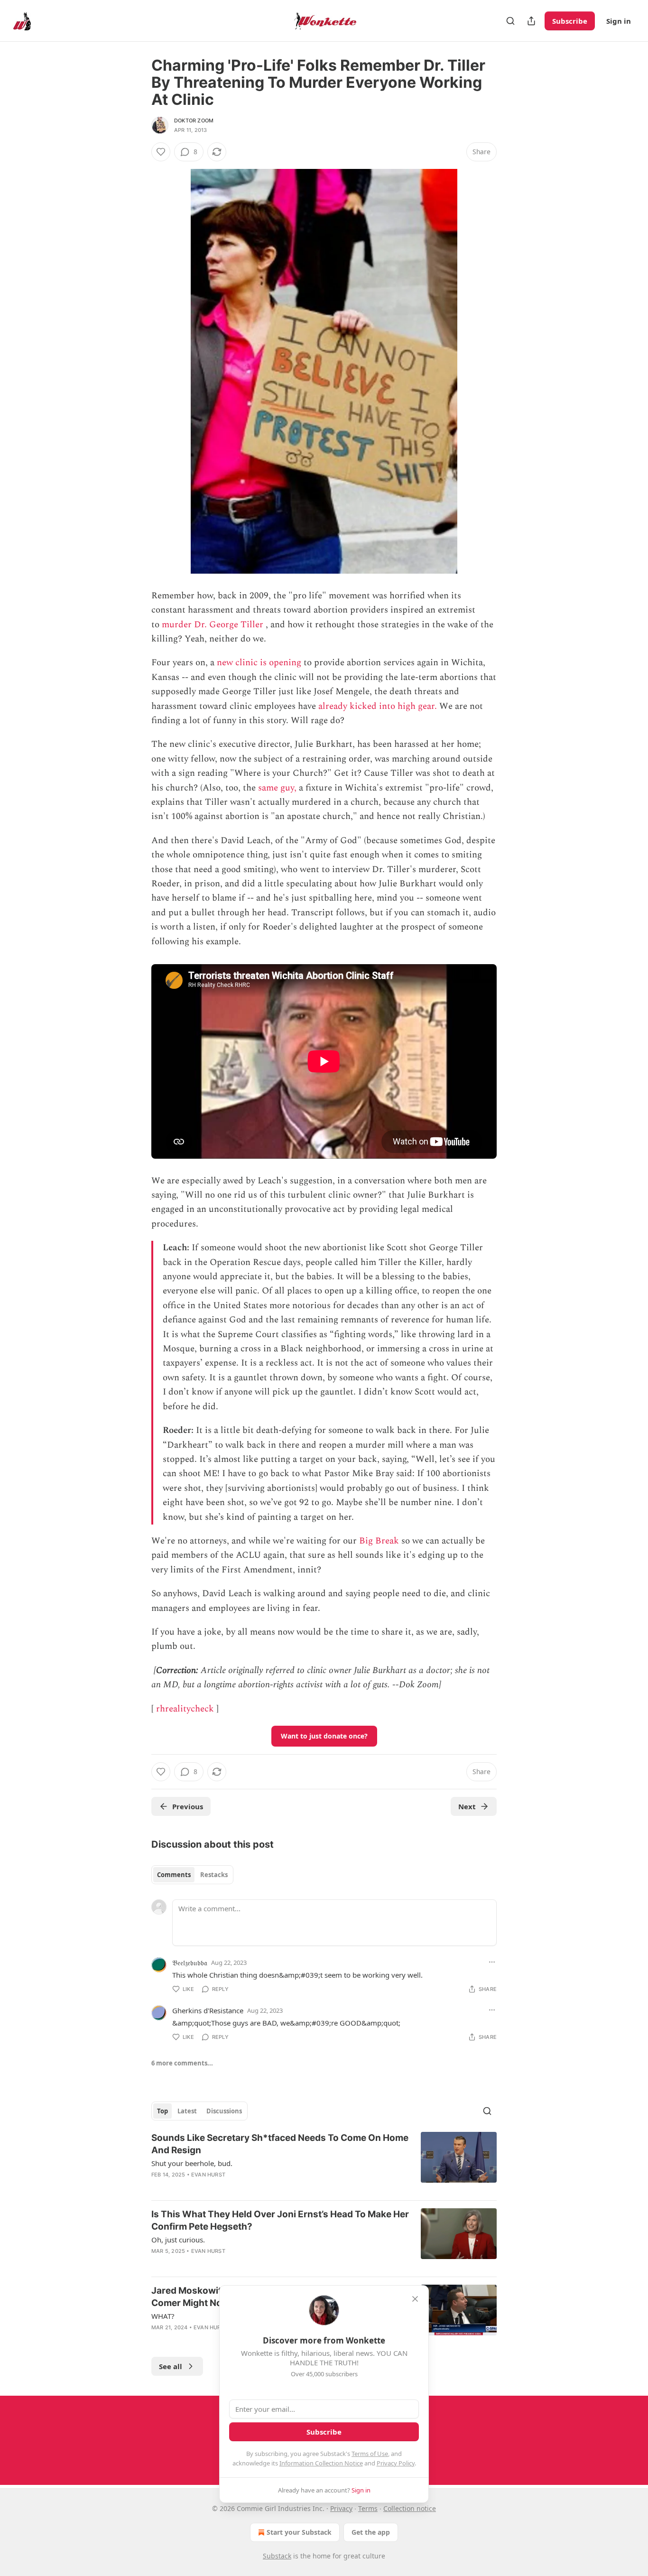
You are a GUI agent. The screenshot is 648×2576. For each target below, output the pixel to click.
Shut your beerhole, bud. (192, 2163)
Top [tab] (162, 2111)
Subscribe (570, 21)
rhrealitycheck (185, 1709)
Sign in (619, 21)
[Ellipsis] (492, 1962)
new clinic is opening (259, 663)
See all (171, 2366)
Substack (277, 2556)
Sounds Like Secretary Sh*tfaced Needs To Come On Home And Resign (280, 2144)
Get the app (371, 2532)
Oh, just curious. (178, 2240)
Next (467, 1806)
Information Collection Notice (321, 2463)
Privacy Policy (396, 2463)
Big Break (379, 1541)
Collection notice (410, 2508)
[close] (415, 2299)
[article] (324, 2162)
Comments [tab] (174, 1875)
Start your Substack (299, 2532)
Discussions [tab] (224, 2111)
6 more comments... (182, 2063)
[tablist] (192, 1875)
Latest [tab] (187, 2111)
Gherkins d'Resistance (208, 2010)
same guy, (277, 788)
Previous (188, 1806)
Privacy (341, 2508)
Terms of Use (370, 2454)
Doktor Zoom (194, 121)
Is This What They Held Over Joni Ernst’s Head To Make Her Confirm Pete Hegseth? (280, 2220)
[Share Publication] (531, 21)
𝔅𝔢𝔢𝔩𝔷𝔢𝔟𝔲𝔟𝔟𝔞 (190, 1962)
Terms (368, 2508)
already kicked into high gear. (378, 706)
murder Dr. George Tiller (213, 625)
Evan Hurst (208, 2175)
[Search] (510, 21)
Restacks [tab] (214, 1875)
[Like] (161, 152)
